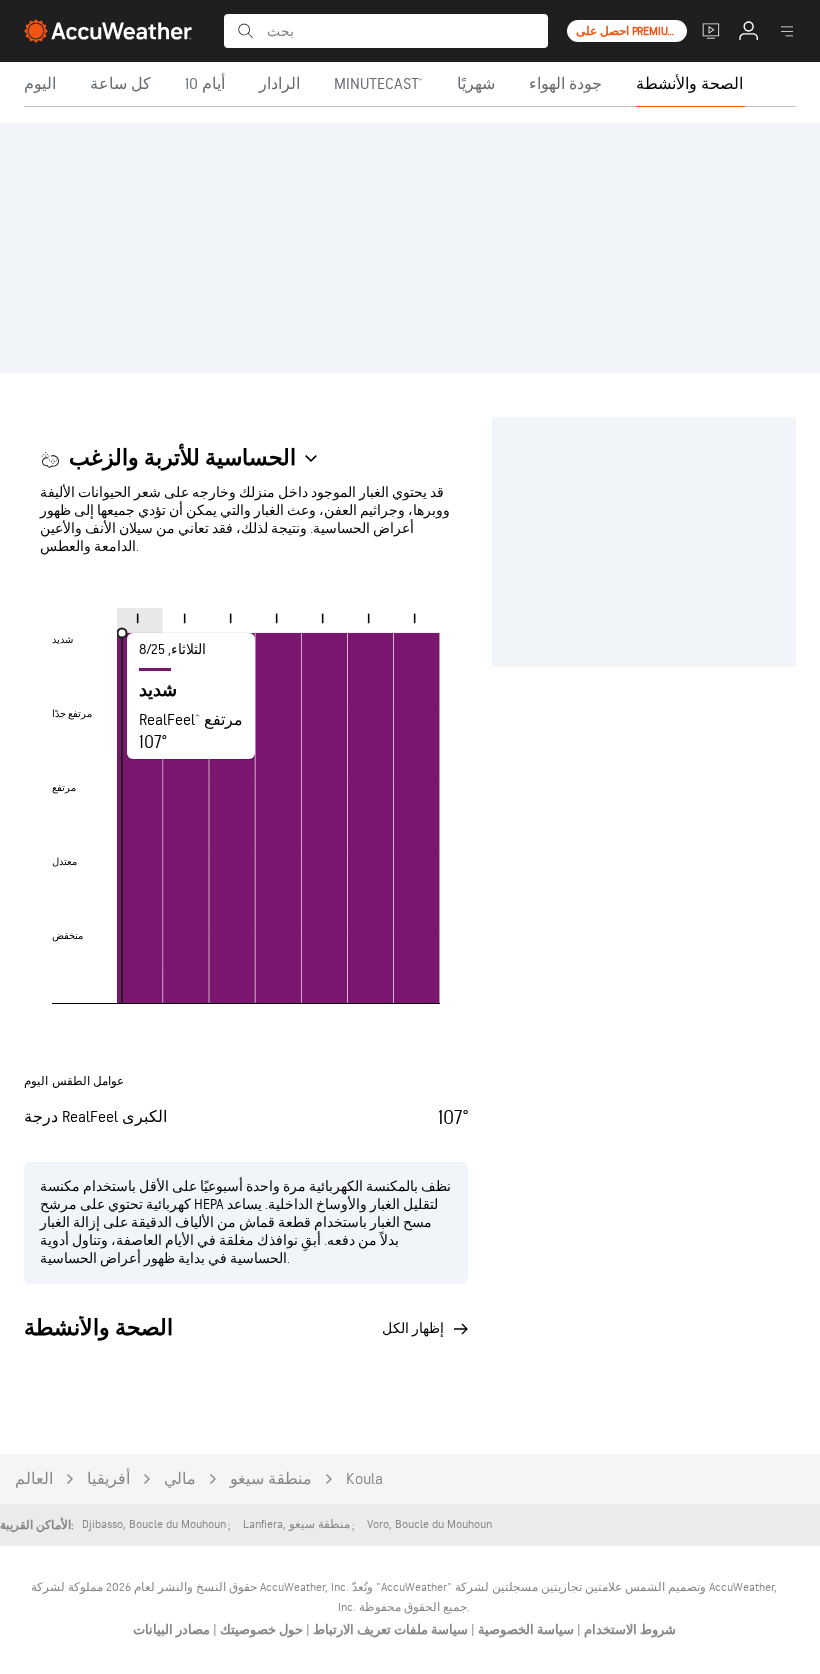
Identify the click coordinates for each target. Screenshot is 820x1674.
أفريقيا (108, 1479)
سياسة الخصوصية (524, 1630)
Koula (364, 1479)
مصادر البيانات (171, 1630)
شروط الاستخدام (628, 1630)
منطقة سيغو (271, 1479)
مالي (180, 1479)
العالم (34, 1479)
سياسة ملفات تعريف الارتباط (389, 1630)
